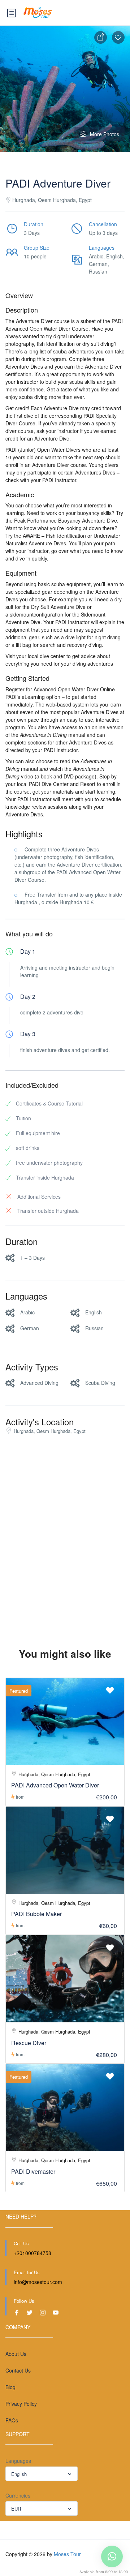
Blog (10, 2387)
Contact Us (18, 2370)
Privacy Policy (21, 2404)
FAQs (12, 2420)
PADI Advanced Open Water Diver (55, 1785)
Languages (18, 2461)
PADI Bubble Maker (36, 1914)
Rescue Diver (29, 2043)
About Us (16, 2354)
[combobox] (42, 2474)
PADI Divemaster (33, 2171)
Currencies (18, 2495)
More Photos (105, 134)
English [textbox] (19, 2474)
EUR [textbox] (16, 2509)
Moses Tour (67, 2554)
